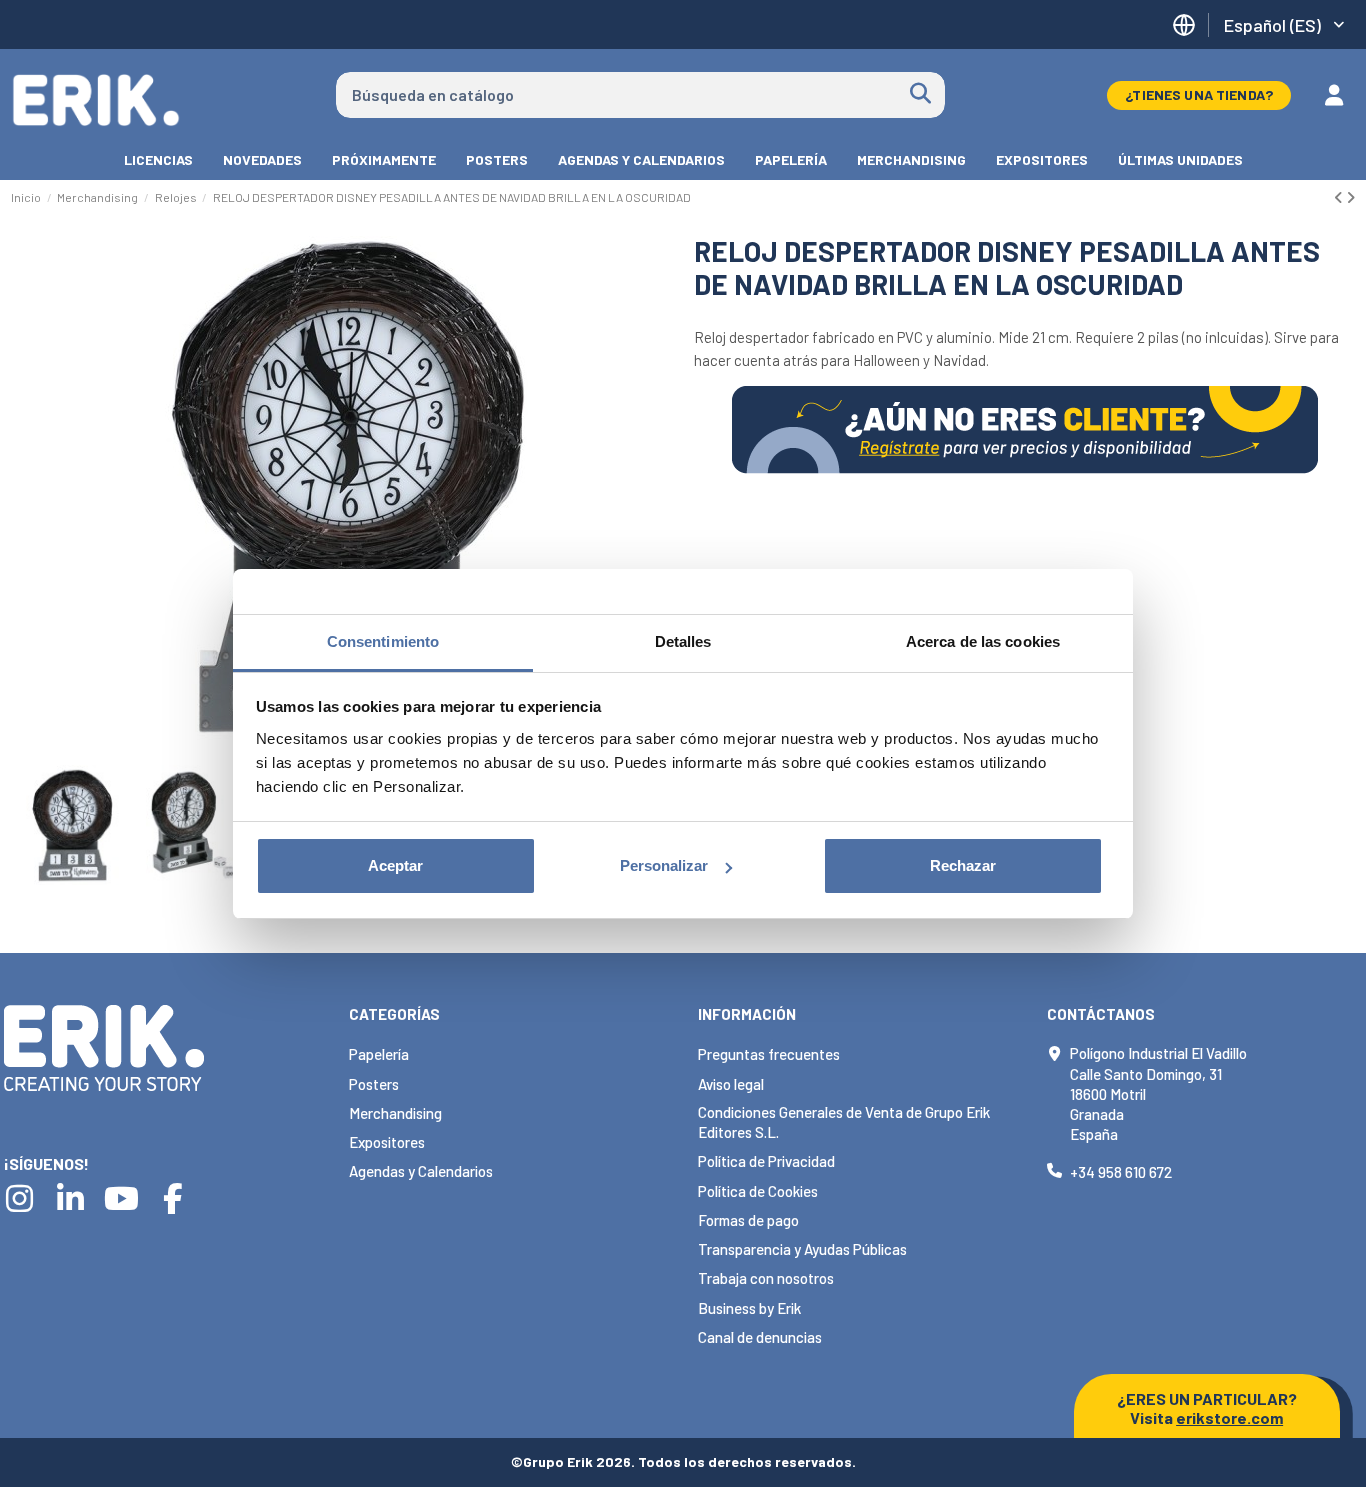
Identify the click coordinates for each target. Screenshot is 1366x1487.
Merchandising (395, 1113)
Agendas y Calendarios (421, 1171)
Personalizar (664, 865)
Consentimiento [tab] (383, 641)
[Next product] (1350, 197)
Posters (374, 1084)
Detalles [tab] (683, 641)
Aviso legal (731, 1084)
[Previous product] (1340, 197)
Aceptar (395, 865)
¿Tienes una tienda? (1199, 94)
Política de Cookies (758, 1191)
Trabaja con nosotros (766, 1278)
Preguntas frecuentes (769, 1054)
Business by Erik (749, 1308)
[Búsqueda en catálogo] (920, 95)
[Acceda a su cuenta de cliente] (1334, 95)
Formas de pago (748, 1220)
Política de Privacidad (766, 1161)
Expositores (387, 1142)
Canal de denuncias (760, 1337)
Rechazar (963, 865)
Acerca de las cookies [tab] (983, 641)
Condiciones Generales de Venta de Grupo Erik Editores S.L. (844, 1122)
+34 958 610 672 (1121, 1172)
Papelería (379, 1054)
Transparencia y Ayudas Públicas (802, 1249)
